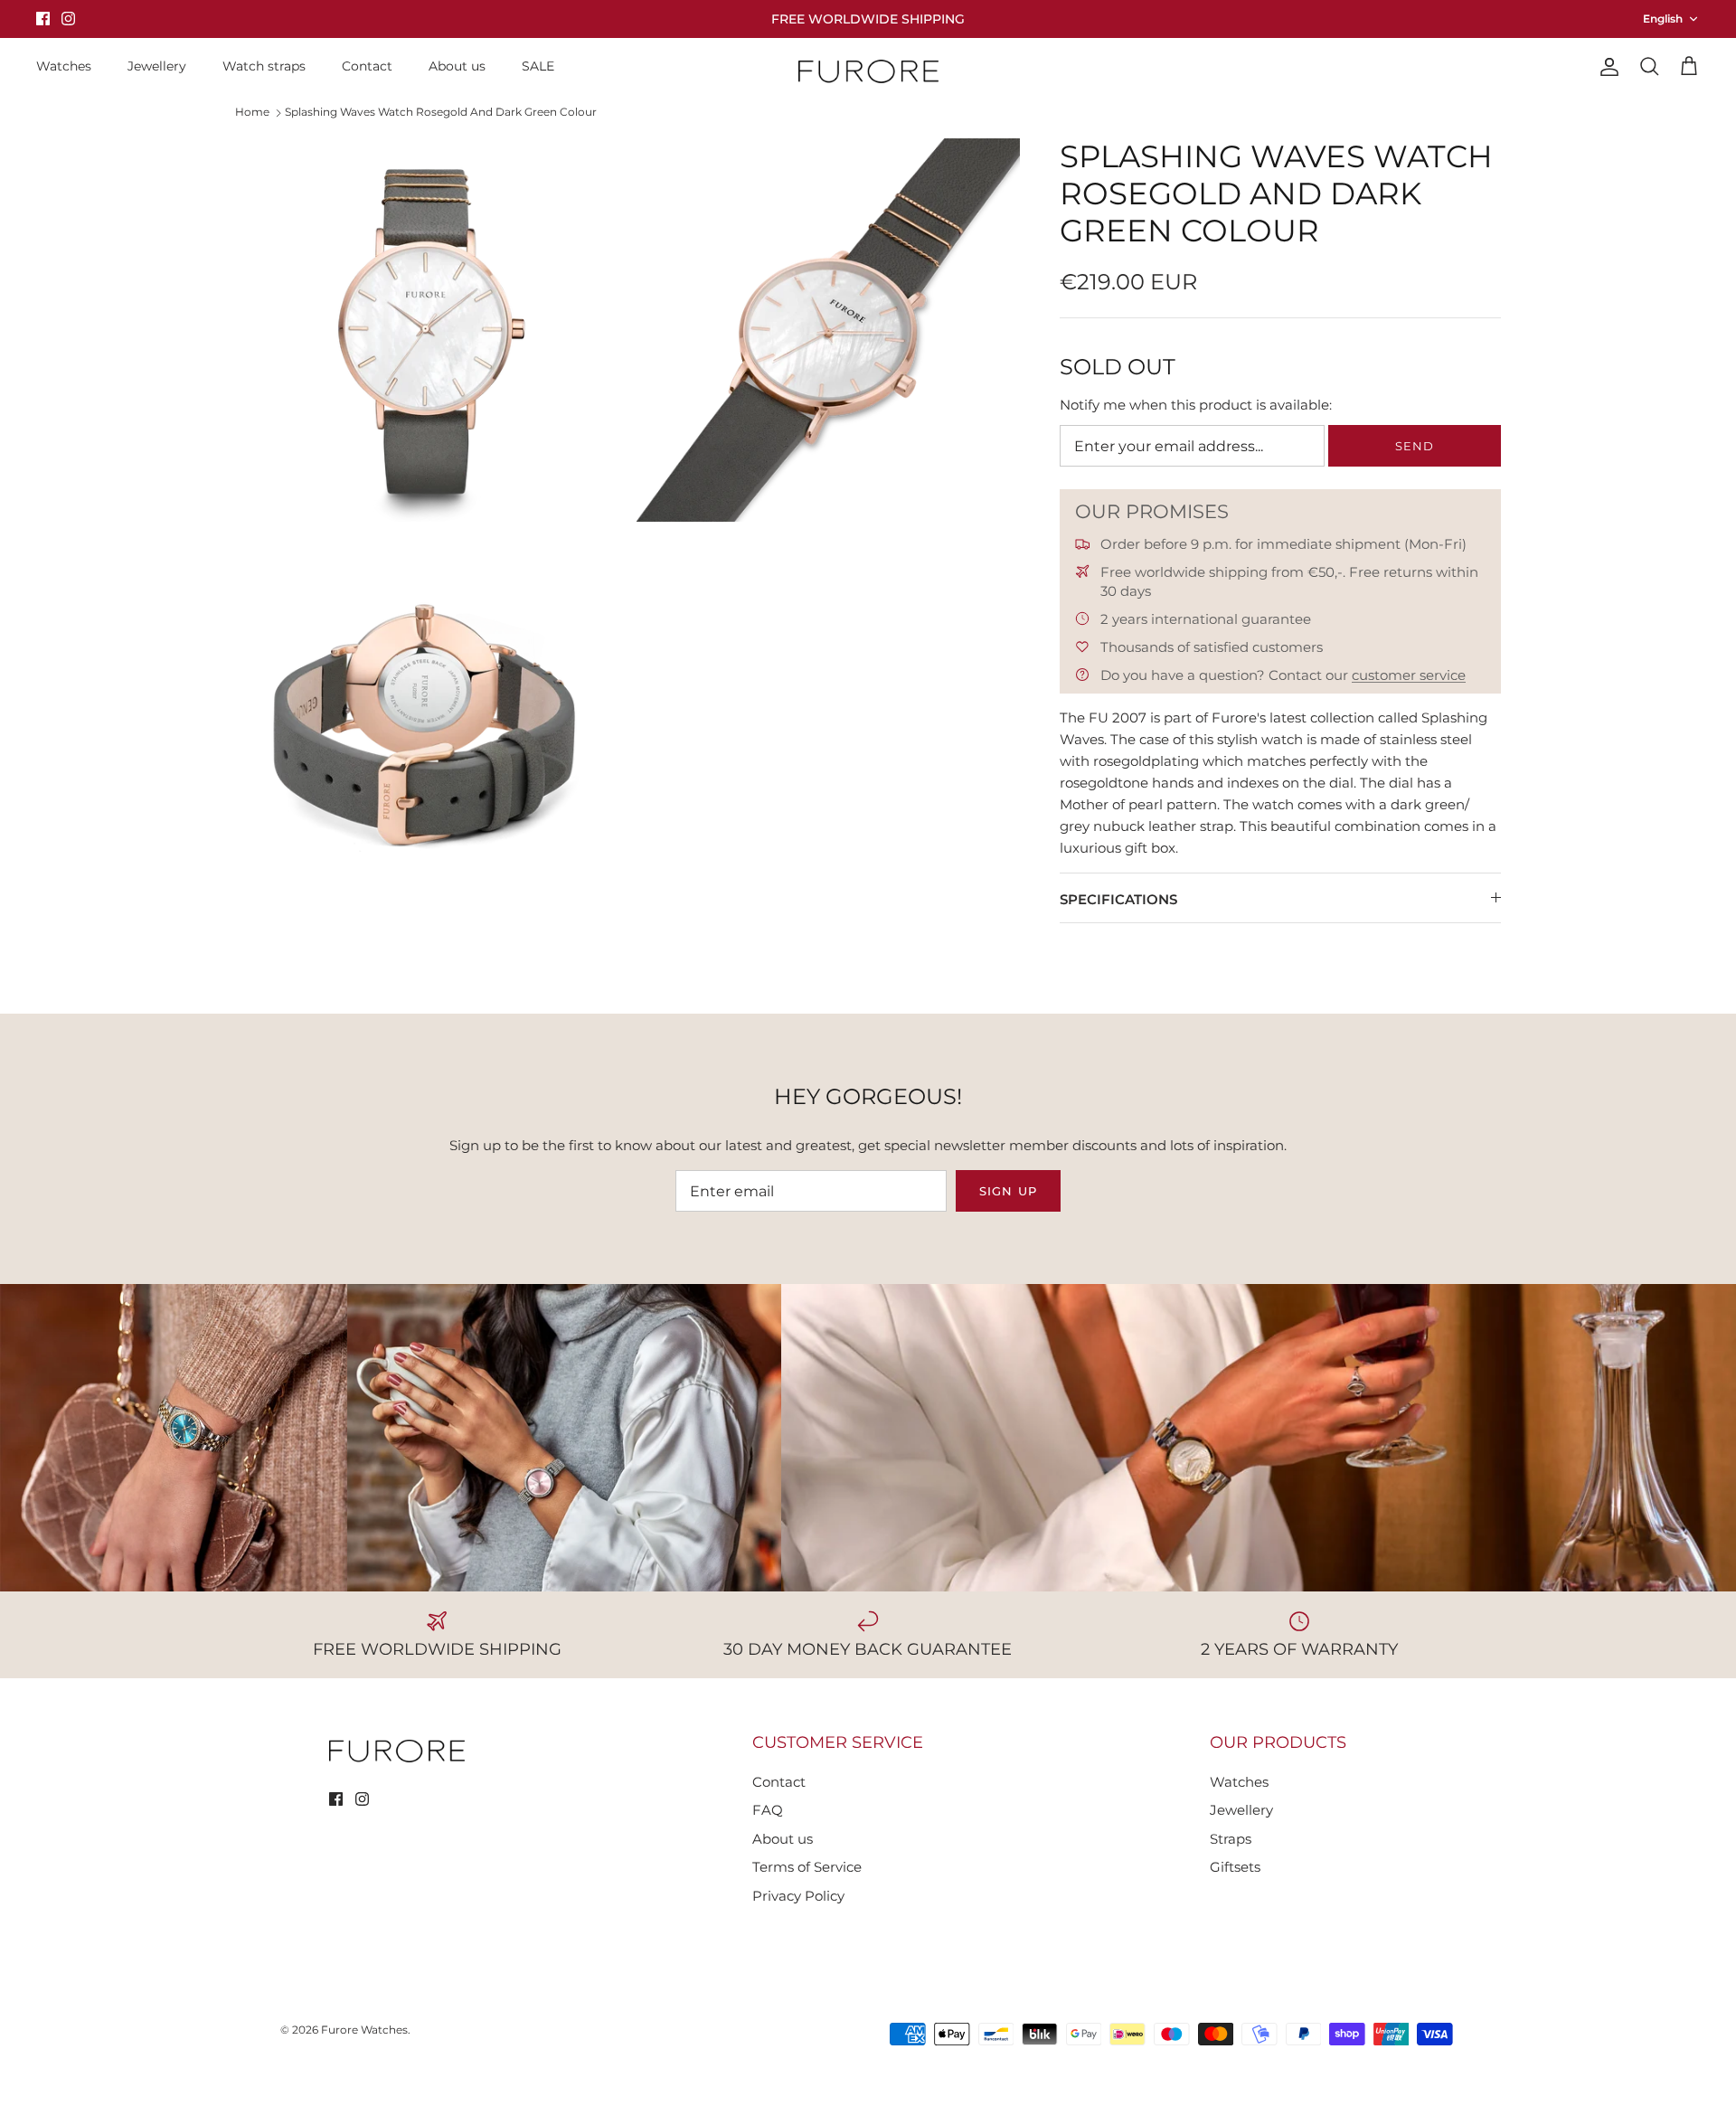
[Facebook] (43, 19)
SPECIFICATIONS (1118, 899)
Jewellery (157, 66)
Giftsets (1235, 1867)
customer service (1409, 675)
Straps (1231, 1839)
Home (252, 112)
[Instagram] (68, 19)
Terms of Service (807, 1867)
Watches (64, 66)
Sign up (1008, 1191)
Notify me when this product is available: (1196, 405)
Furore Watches (364, 2030)
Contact (367, 66)
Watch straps (264, 66)
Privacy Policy (798, 1896)
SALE (538, 66)
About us (457, 66)
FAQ (768, 1810)
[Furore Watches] (868, 71)
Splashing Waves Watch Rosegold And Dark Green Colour (441, 112)
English (1663, 19)
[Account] (1606, 67)
